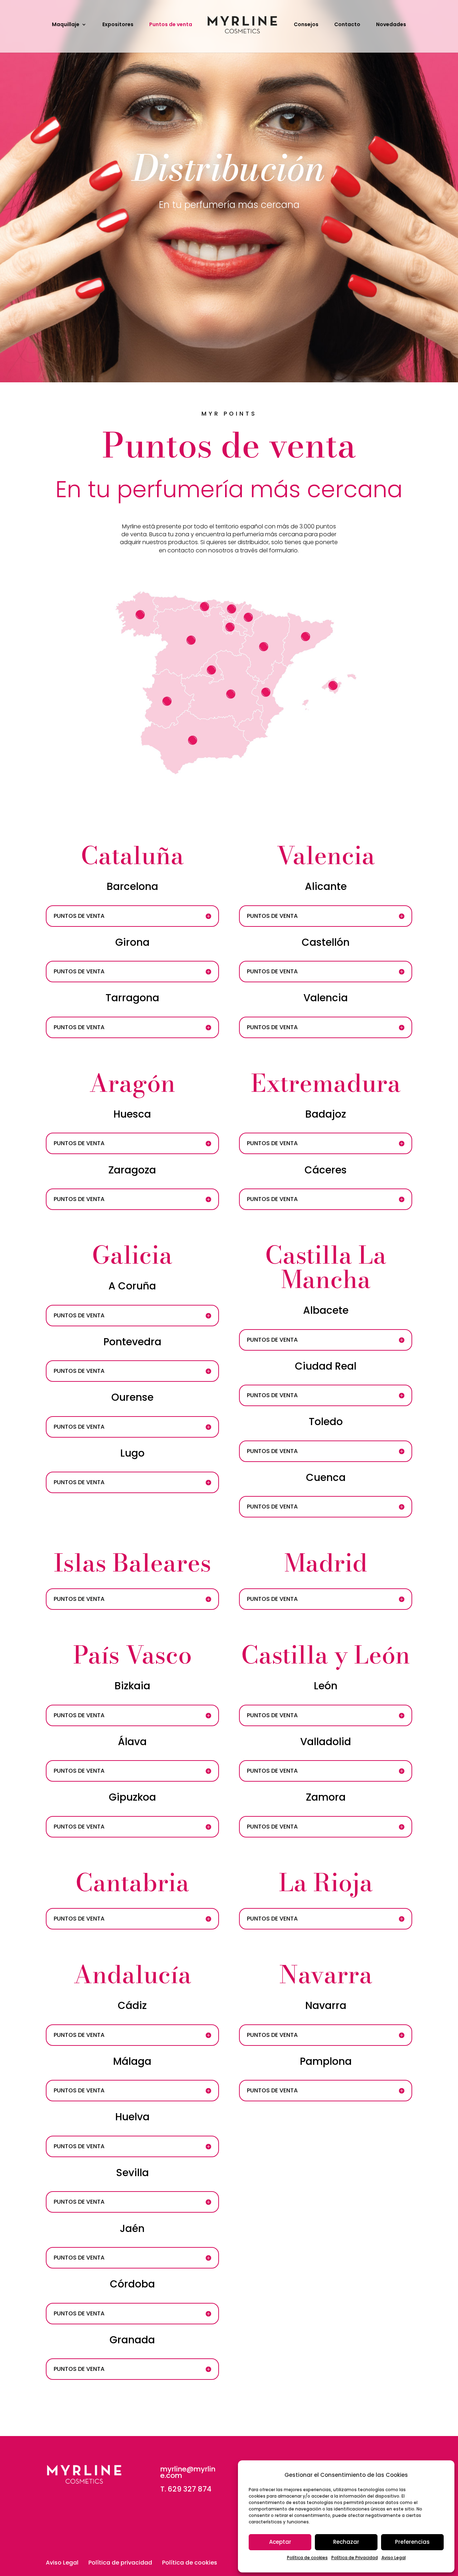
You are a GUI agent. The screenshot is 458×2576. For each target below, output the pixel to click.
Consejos (306, 25)
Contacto (347, 25)
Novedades (391, 25)
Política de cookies (307, 2558)
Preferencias (412, 2542)
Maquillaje (66, 25)
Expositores (118, 25)
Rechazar (346, 2542)
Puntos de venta (171, 25)
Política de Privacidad (355, 2558)
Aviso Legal (394, 2558)
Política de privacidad (120, 2563)
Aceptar (280, 2542)
